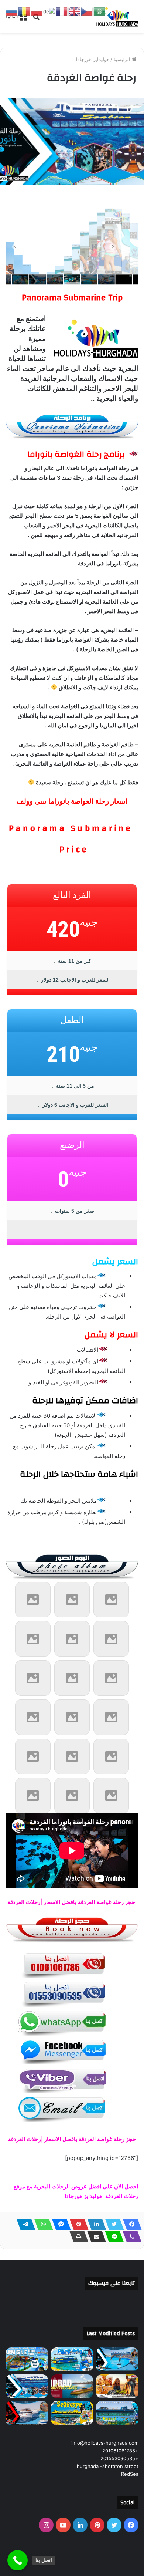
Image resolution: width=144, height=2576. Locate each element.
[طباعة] (77, 2237)
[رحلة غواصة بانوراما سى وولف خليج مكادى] (117, 2413)
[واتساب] (41, 2224)
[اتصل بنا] (18, 2560)
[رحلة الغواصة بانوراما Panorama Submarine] (27, 2386)
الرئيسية (123, 59)
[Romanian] (24, 11)
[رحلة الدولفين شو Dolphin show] (117, 2359)
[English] (75, 11)
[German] (49, 11)
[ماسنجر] (59, 2224)
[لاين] (112, 2237)
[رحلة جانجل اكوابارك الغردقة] (27, 2359)
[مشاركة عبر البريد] (95, 2237)
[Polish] (37, 11)
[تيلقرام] (24, 2224)
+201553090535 (119, 2458)
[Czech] (87, 11)
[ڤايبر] (130, 2237)
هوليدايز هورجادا (93, 59)
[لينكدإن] (95, 2224)
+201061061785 (120, 2451)
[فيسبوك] (130, 2224)
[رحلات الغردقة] (116, 16)
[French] (62, 11)
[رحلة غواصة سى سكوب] (72, 2413)
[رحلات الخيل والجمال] (117, 2386)
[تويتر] (112, 2224)
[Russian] (12, 11)
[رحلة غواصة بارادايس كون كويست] (72, 2359)
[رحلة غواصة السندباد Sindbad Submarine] (72, 2386)
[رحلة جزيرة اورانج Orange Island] (27, 2413)
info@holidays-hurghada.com (105, 2443)
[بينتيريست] (77, 2224)
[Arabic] (100, 11)
